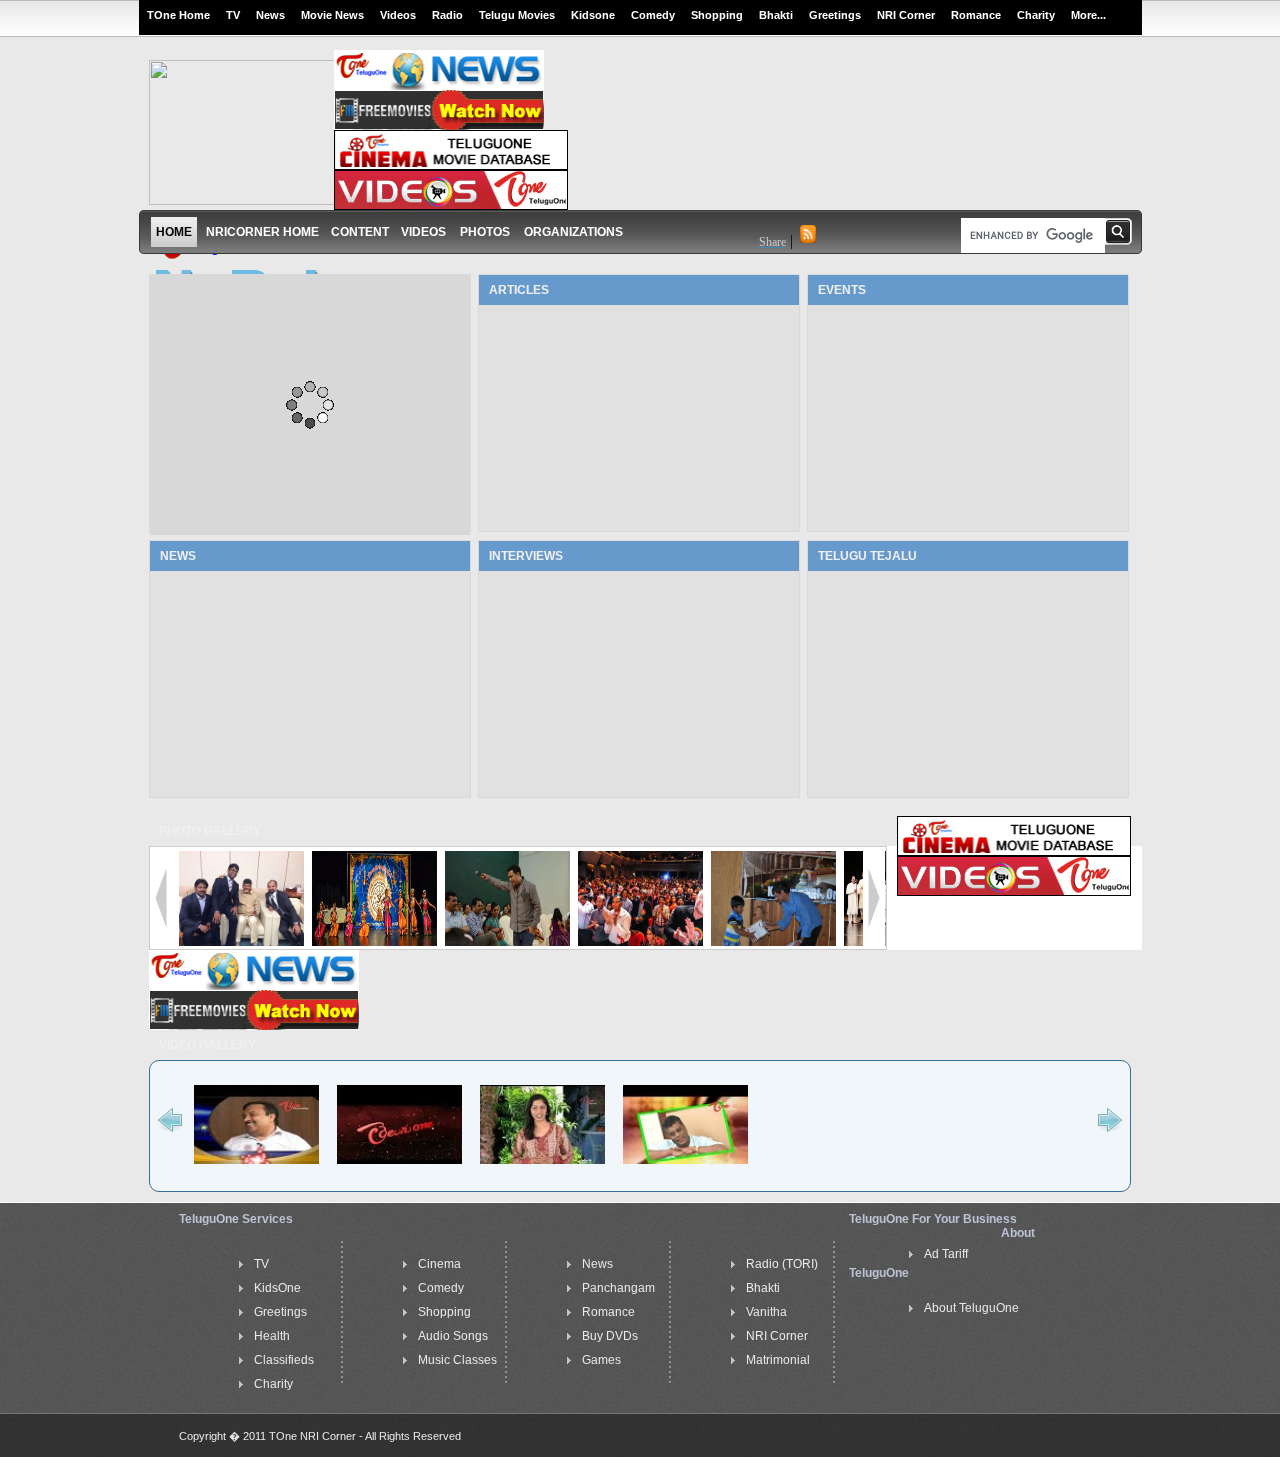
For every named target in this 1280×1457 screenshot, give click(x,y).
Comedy (653, 15)
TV (233, 15)
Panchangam (618, 1288)
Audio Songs (453, 1336)
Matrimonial (778, 1360)
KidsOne (277, 1288)
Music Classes (457, 1360)
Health (272, 1336)
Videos (398, 15)
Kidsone (593, 15)
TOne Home (178, 15)
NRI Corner (906, 15)
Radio (447, 15)
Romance (976, 15)
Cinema (439, 1264)
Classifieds (284, 1360)
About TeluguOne (971, 1308)
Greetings (835, 15)
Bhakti (776, 15)
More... (1088, 15)
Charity (1036, 15)
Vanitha (766, 1312)
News (270, 15)
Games (601, 1360)
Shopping (717, 15)
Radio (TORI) (782, 1264)
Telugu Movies (517, 15)
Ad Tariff (946, 1254)
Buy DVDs (610, 1336)
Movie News (332, 15)
